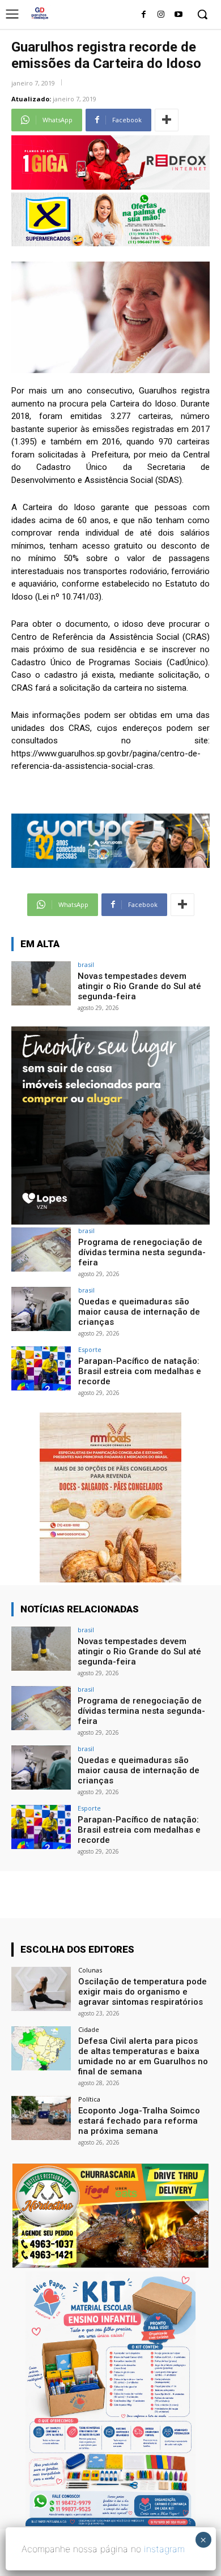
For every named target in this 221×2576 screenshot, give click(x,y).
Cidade (89, 2029)
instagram (164, 2549)
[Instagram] (161, 15)
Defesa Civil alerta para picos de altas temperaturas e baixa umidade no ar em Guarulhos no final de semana (143, 2056)
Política (89, 2099)
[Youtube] (178, 15)
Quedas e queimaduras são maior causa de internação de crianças (139, 1312)
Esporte (90, 1349)
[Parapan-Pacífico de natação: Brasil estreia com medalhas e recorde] (41, 1369)
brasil (86, 964)
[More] (167, 120)
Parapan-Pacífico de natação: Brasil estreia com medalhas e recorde (140, 1371)
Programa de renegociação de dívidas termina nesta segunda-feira (142, 1252)
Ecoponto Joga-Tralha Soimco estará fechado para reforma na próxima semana (139, 2121)
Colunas (90, 1970)
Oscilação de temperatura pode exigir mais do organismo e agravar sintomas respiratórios (143, 1992)
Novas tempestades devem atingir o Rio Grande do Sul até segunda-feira (139, 986)
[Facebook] (144, 15)
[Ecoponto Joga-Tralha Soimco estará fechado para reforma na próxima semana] (41, 2118)
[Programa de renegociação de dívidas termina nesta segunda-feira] (41, 1250)
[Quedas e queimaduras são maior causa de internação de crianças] (41, 1309)
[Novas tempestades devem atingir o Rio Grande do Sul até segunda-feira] (41, 984)
